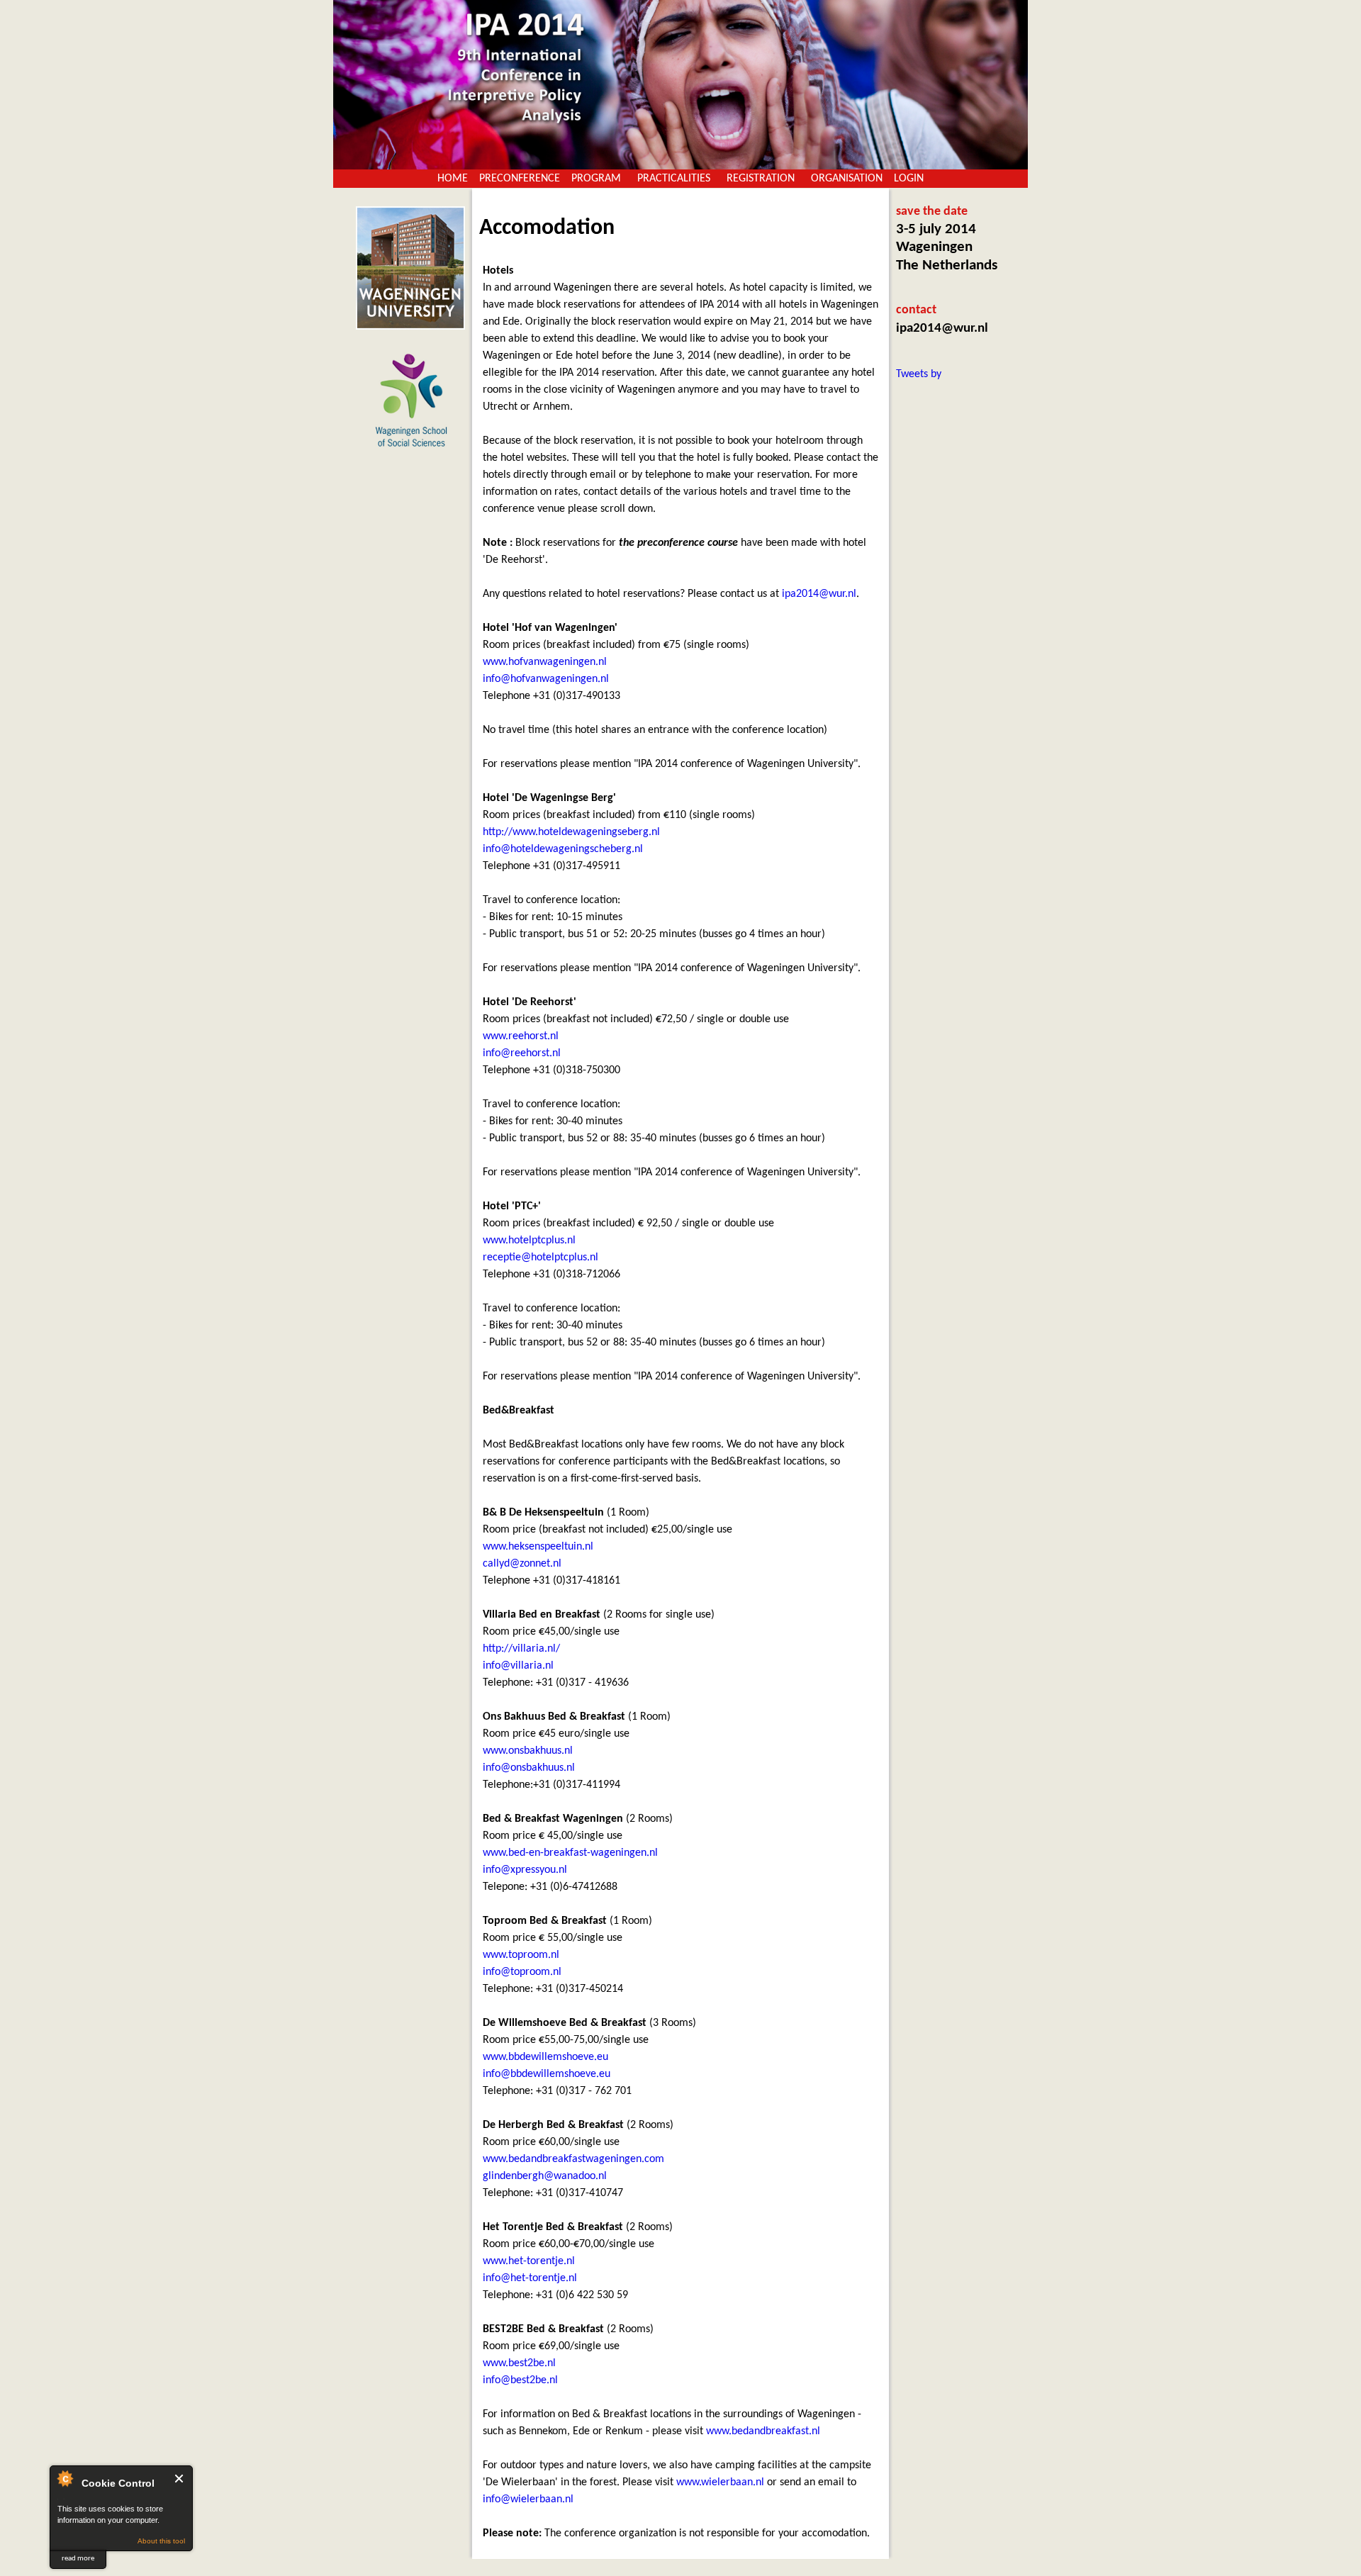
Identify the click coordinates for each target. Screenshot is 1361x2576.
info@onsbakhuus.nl (529, 1768)
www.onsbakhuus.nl (528, 1751)
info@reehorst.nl (522, 1053)
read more (78, 2559)
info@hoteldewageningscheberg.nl (563, 849)
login (909, 179)
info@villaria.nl (518, 1666)
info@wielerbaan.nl (528, 2499)
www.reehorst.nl (521, 1036)
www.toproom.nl (521, 1955)
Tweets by (919, 374)
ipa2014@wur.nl (819, 594)
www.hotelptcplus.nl (529, 1241)
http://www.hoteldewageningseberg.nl (571, 832)
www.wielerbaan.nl (720, 2482)
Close (180, 2479)
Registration (761, 179)
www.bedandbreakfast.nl (763, 2431)
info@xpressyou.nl (525, 1870)
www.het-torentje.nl (529, 2261)
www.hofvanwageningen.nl (545, 662)
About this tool (161, 2541)
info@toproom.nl (522, 1972)
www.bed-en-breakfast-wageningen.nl (570, 1853)
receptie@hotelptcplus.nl (541, 1258)
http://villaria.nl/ (521, 1649)
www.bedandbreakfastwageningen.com (573, 2159)
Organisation (847, 179)
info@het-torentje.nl (530, 2278)
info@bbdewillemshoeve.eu (547, 2074)
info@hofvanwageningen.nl (546, 679)
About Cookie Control (65, 2478)
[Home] (680, 85)
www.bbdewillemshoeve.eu (545, 2057)
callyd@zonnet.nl (522, 1564)
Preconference (520, 179)
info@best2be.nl (520, 2380)
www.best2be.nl (519, 2363)
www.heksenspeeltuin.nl (538, 1547)
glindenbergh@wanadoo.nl (545, 2176)
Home (453, 179)
